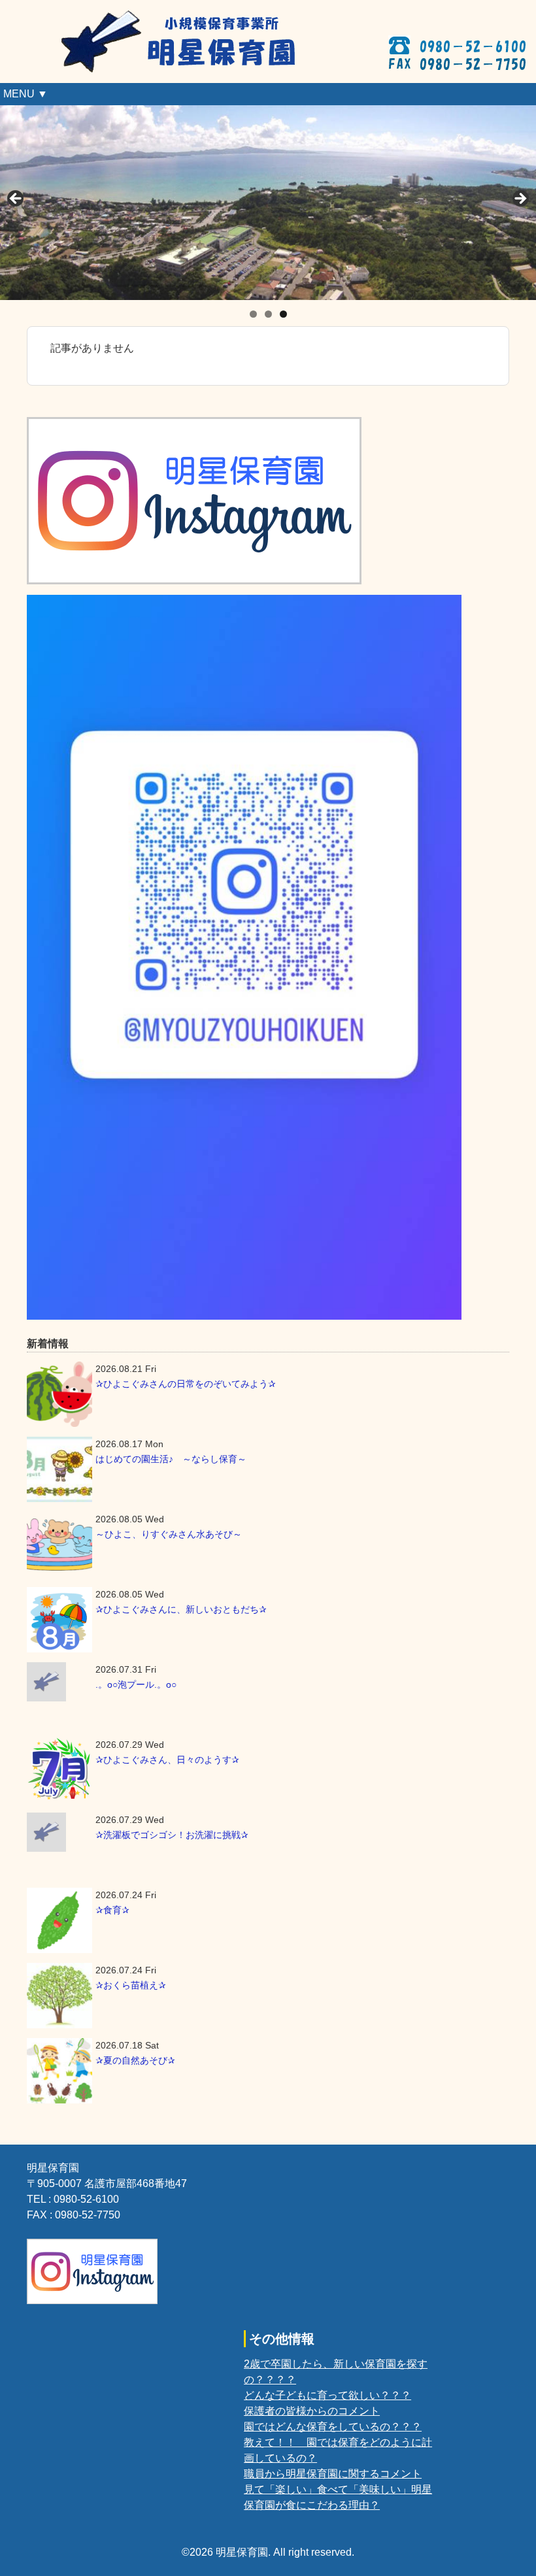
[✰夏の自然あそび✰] (59, 2071)
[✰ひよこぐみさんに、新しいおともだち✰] (59, 1620)
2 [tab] (268, 314)
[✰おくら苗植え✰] (59, 1996)
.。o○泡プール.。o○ (136, 1684)
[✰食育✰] (59, 1920)
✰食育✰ (112, 1910)
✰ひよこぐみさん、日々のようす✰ (167, 1760)
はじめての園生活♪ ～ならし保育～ (171, 1459)
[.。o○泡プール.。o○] (59, 1682)
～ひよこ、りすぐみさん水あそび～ (169, 1534)
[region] (268, 203)
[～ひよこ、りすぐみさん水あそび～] (59, 1545)
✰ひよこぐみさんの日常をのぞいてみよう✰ (186, 1384)
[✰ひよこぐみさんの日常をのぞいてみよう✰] (59, 1394)
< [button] (16, 199)
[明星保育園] (190, 17)
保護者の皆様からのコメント (312, 2411)
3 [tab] (283, 314)
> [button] (520, 199)
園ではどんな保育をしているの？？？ (333, 2427)
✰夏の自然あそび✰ (135, 2060)
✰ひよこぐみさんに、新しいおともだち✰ (181, 1609)
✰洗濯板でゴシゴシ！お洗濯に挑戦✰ (172, 1835)
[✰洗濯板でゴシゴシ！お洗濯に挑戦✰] (59, 1832)
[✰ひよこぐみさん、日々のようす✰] (59, 1770)
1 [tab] (253, 314)
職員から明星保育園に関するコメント (333, 2474)
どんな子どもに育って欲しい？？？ (327, 2395)
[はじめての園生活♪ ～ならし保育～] (59, 1469)
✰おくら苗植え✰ (131, 1985)
